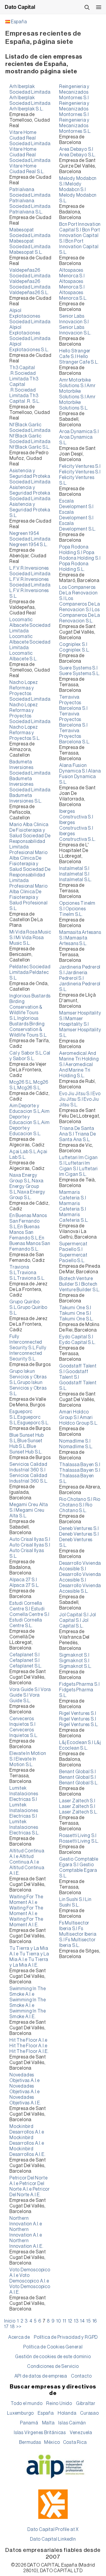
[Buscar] (87, 7)
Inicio (10, 2321)
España (19, 22)
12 (70, 2321)
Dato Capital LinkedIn (53, 2539)
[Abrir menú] (99, 7)
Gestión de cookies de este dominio (53, 2357)
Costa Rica (75, 2442)
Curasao (90, 2413)
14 (82, 2321)
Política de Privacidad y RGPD (66, 2337)
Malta (48, 2423)
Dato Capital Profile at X (53, 2529)
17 (6, 2327)
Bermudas (30, 2442)
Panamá (29, 2423)
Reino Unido (59, 2403)
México (52, 2442)
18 (12, 2327)
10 (59, 2321)
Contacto (81, 2376)
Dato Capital (20, 7)
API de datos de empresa (41, 2376)
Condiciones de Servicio (53, 2366)
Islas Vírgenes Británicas (40, 2433)
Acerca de (19, 2337)
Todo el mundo (26, 2403)
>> (19, 2327)
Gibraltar (86, 2403)
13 (76, 2321)
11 (64, 2321)
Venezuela (81, 2433)
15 (88, 2321)
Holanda (67, 2413)
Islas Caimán (72, 2423)
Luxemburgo (20, 2413)
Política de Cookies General (53, 2347)
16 (95, 2321)
